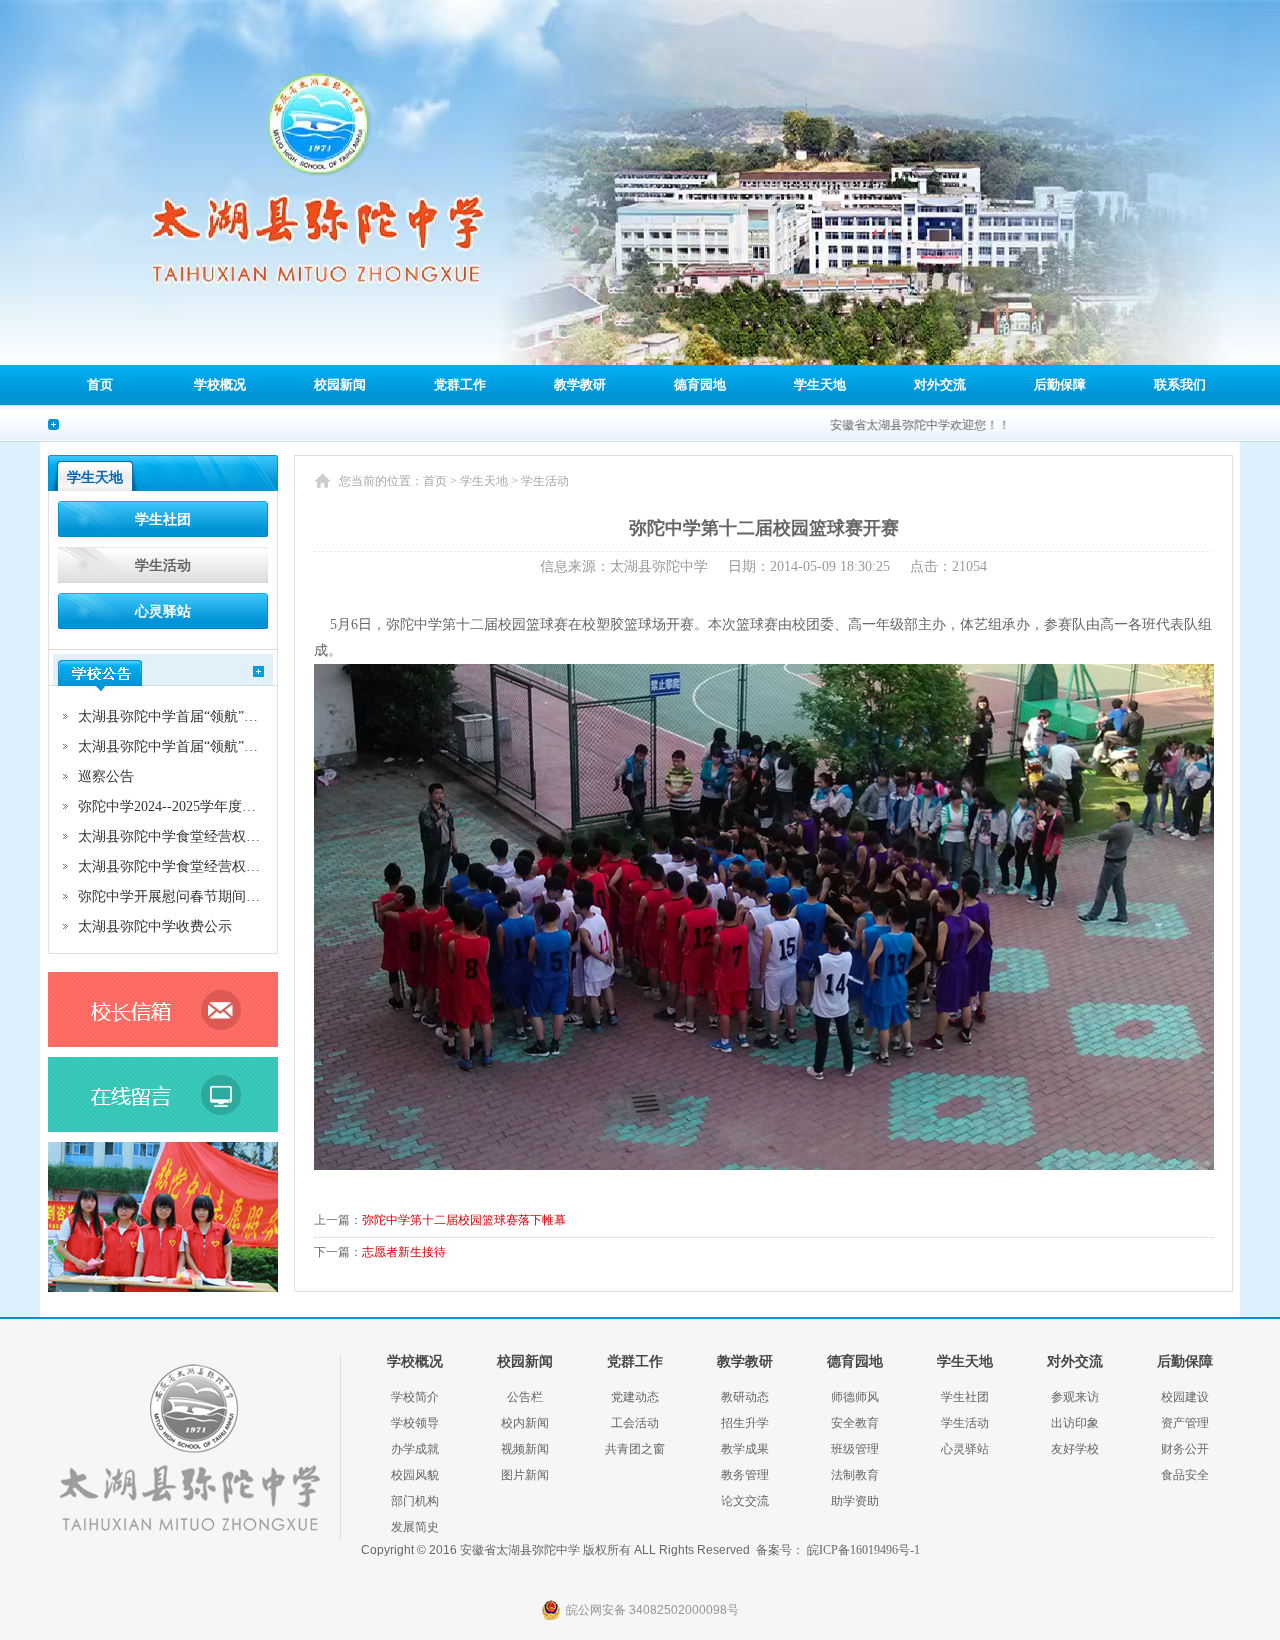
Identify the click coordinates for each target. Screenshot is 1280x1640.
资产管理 (1185, 1423)
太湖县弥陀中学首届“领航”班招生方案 (196, 746)
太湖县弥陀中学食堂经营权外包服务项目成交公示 (232, 836)
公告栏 (525, 1397)
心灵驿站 (163, 611)
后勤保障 (1060, 384)
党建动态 (635, 1397)
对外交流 (940, 384)
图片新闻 (525, 1475)
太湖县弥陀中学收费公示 (155, 926)
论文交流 (745, 1501)
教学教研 (580, 384)
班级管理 (855, 1449)
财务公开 (1185, 1449)
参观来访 (1075, 1397)
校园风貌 (415, 1475)
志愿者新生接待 (404, 1252)
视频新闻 (525, 1449)
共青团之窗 (635, 1449)
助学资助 (855, 1501)
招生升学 (745, 1423)
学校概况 (220, 384)
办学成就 (415, 1449)
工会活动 (635, 1423)
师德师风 (855, 1397)
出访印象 (1075, 1423)
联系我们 (1180, 384)
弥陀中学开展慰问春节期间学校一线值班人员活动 (232, 896)
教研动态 (745, 1397)
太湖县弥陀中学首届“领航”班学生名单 (196, 716)
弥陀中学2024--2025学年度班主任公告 (195, 806)
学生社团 (163, 519)
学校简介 (415, 1397)
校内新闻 (525, 1423)
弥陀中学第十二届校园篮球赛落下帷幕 (464, 1220)
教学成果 (745, 1449)
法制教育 (855, 1475)
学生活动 (163, 565)
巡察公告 (106, 776)
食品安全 (1185, 1475)
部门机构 (415, 1501)
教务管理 (745, 1475)
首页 (100, 384)
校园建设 (1185, 1397)
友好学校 (1075, 1449)
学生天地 (820, 384)
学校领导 (415, 1423)
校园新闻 (340, 384)
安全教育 (855, 1423)
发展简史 (415, 1527)
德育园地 (700, 384)
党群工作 (460, 384)
